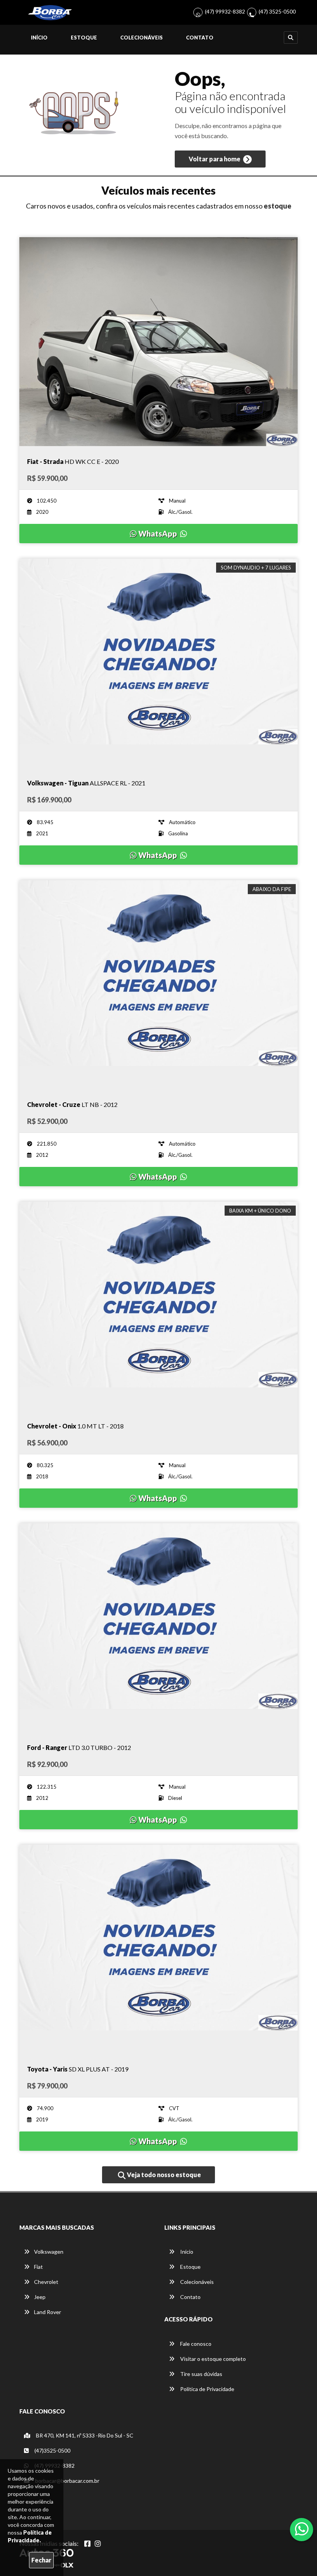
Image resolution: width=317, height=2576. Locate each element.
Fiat (38, 2267)
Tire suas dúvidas (201, 2374)
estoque (278, 206)
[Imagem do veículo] (158, 342)
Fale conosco (195, 2344)
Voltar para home (215, 159)
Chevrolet (46, 2282)
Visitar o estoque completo (212, 2359)
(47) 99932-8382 (225, 11)
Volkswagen (49, 2252)
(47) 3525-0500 (277, 11)
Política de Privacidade (207, 2389)
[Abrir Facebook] (87, 2544)
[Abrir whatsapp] (302, 2529)
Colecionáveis (141, 38)
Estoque (84, 38)
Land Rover (48, 2312)
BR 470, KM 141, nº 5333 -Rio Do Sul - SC (84, 2435)
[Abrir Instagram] (98, 2544)
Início (39, 38)
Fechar (41, 2560)
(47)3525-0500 (52, 2450)
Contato (200, 38)
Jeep (40, 2297)
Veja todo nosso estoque (163, 2175)
